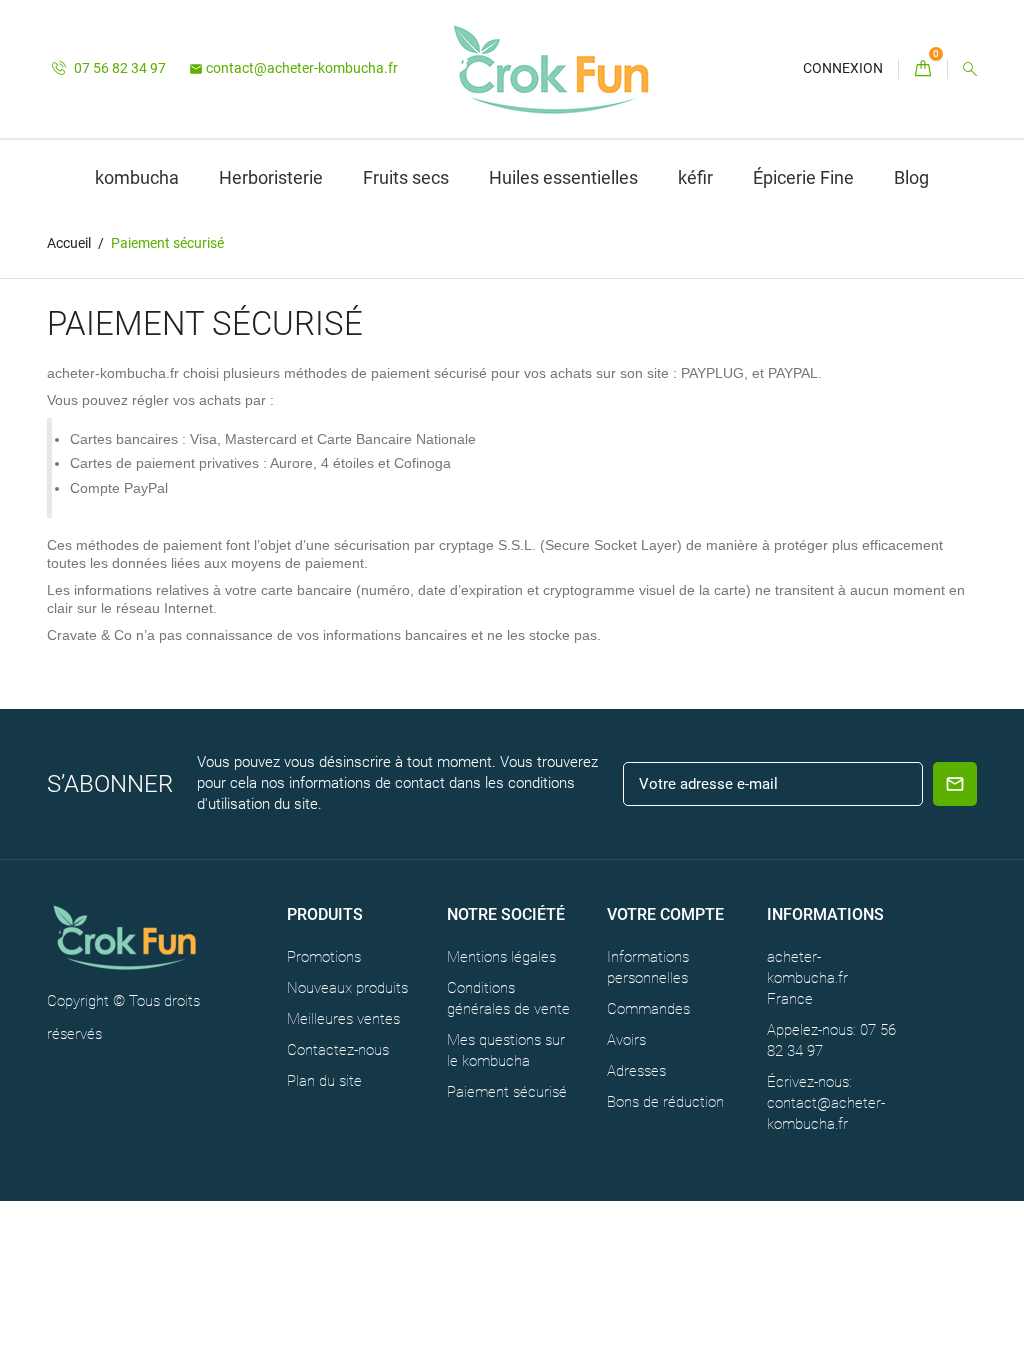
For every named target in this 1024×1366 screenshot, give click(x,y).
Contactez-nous (338, 1050)
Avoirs (626, 1040)
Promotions (324, 957)
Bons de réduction (665, 1102)
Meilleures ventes (343, 1019)
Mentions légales (501, 957)
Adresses (636, 1071)
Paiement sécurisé (507, 1092)
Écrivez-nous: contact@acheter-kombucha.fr (826, 1103)
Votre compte (665, 914)
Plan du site (324, 1081)
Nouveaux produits (347, 988)
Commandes (648, 1009)
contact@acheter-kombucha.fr (293, 68)
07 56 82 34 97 (118, 68)
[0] (923, 69)
